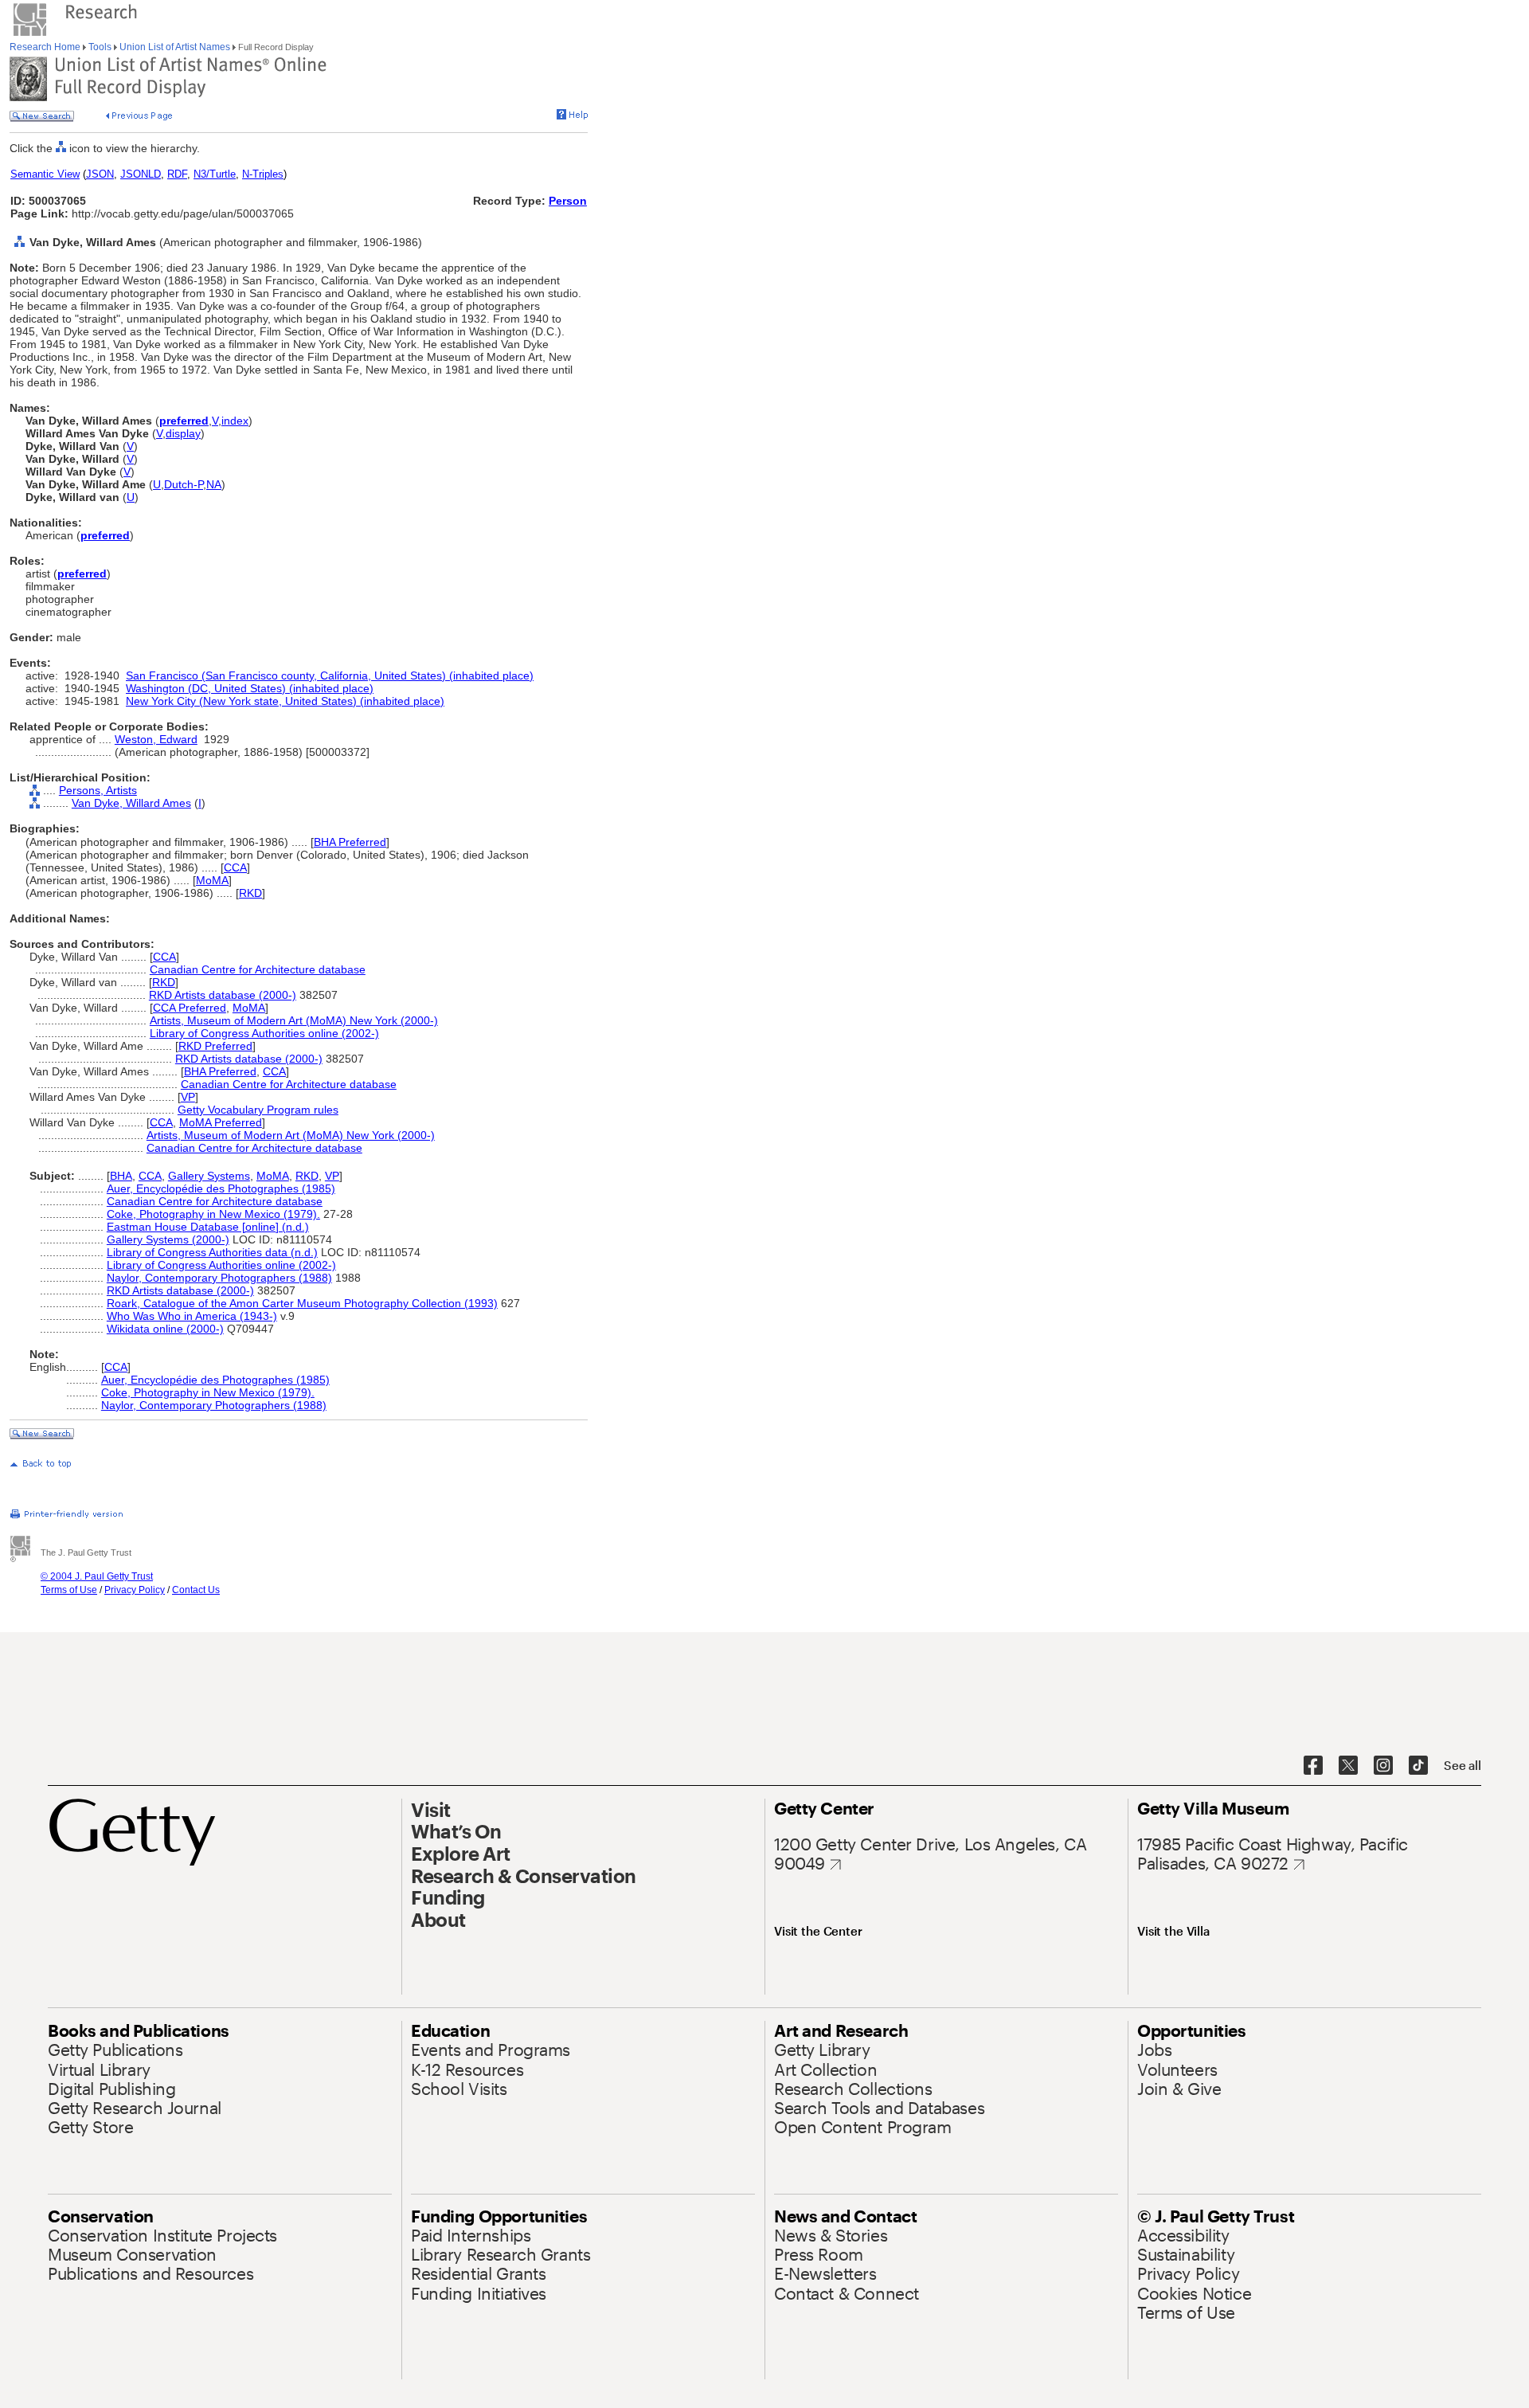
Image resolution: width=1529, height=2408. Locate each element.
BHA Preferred (350, 842)
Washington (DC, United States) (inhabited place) (250, 688)
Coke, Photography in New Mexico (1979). (213, 1214)
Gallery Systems (209, 1176)
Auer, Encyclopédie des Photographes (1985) (221, 1188)
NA (214, 484)
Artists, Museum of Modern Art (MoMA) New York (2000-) (294, 1020)
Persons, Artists (98, 790)
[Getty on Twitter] (1348, 1766)
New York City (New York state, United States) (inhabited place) (285, 701)
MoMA (212, 880)
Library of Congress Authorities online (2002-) (264, 1033)
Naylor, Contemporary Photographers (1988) (219, 1278)
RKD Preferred (215, 1046)
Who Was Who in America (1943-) (192, 1316)
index (235, 421)
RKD (250, 893)
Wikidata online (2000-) (165, 1329)
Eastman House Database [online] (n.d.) (208, 1227)
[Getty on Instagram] (1383, 1766)
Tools (100, 47)
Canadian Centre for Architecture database (258, 969)
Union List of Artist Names (175, 47)
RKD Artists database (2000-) (223, 995)
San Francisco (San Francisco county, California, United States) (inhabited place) (330, 675)
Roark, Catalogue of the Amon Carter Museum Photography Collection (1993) (302, 1303)
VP (188, 1097)
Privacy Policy (135, 1590)
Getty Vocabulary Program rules (258, 1110)
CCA (235, 867)
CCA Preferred (190, 1008)
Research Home (46, 47)
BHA (121, 1176)
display (183, 433)
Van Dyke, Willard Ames (131, 803)
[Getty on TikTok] (1418, 1766)
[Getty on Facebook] (1313, 1766)
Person (568, 201)
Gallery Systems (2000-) (168, 1239)
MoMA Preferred (221, 1122)
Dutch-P (184, 484)
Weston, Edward (156, 739)
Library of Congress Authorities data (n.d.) (212, 1252)
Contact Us (196, 1590)
